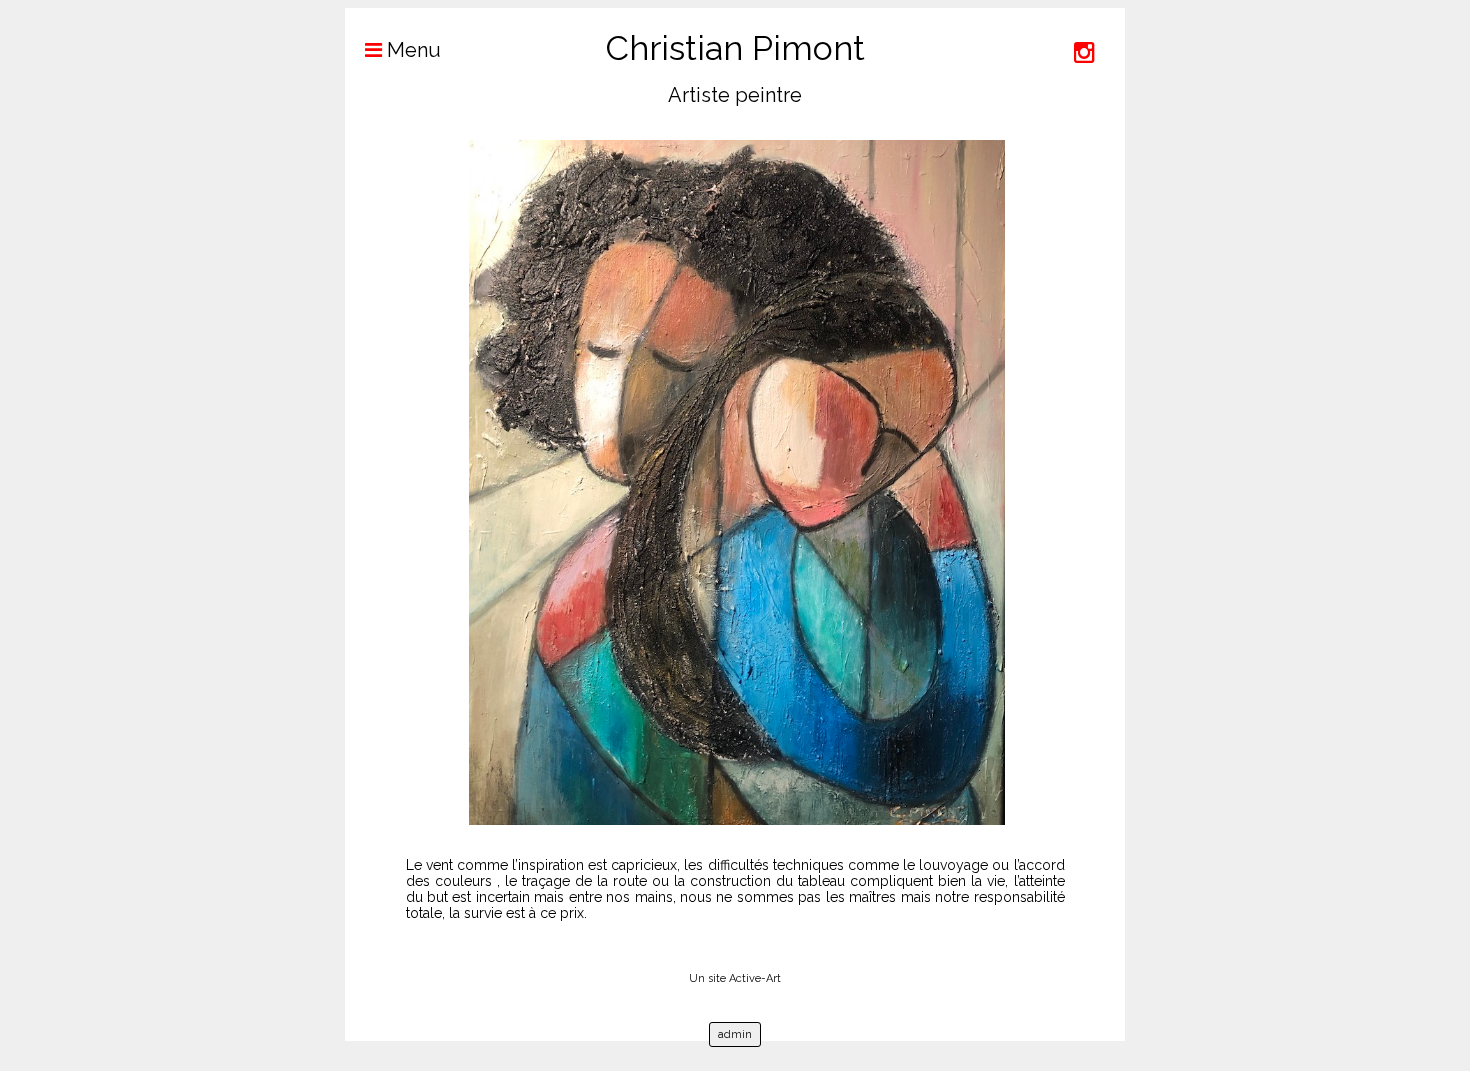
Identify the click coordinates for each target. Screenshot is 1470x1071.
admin (735, 1034)
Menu (411, 50)
